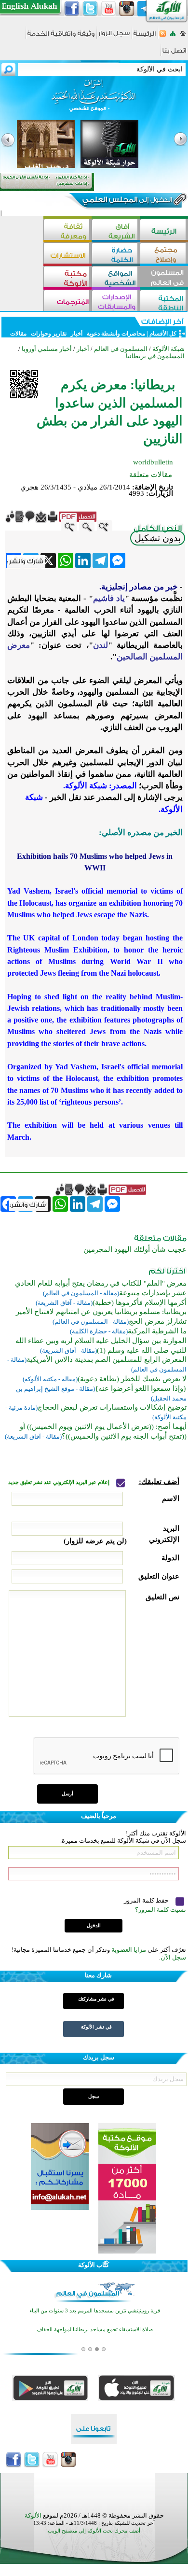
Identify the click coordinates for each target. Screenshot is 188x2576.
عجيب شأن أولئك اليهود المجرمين (135, 1249)
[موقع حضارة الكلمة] (116, 254)
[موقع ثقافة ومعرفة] (67, 231)
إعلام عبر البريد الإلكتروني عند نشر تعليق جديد (60, 1482)
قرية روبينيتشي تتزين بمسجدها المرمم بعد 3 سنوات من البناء (95, 2311)
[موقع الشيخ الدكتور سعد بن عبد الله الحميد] (94, 100)
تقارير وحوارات (49, 334)
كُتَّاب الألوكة (94, 2265)
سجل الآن (173, 1957)
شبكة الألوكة (168, 349)
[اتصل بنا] (174, 54)
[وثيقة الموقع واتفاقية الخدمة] (61, 37)
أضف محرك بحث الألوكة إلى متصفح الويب (94, 2531)
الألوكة (33, 2515)
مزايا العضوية (129, 1950)
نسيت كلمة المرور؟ (161, 1910)
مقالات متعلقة (151, 475)
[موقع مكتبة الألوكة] (67, 278)
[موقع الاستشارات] (67, 254)
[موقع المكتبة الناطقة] (164, 301)
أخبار (77, 334)
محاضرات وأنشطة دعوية (115, 334)
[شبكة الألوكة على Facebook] (72, 9)
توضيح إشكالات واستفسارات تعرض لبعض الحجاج (112, 1407)
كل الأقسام (163, 334)
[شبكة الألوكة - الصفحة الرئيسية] (145, 37)
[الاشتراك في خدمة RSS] (163, 36)
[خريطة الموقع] (173, 36)
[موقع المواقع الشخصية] (116, 278)
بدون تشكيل (158, 538)
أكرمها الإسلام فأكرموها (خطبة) (140, 1302)
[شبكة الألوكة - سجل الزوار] (114, 36)
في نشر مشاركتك (96, 1999)
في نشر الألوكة (96, 2027)
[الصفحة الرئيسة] (183, 36)
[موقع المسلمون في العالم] (164, 278)
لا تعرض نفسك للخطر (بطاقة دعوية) (132, 1379)
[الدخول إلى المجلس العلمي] (126, 201)
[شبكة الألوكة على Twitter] (90, 9)
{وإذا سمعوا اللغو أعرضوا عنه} (141, 1388)
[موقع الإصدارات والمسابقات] (116, 301)
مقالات (18, 334)
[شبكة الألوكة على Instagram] (127, 9)
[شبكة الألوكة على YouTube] (108, 9)
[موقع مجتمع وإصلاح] (164, 254)
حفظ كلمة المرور (147, 1900)
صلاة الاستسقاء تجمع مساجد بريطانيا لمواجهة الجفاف (95, 2330)
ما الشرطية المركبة (157, 1331)
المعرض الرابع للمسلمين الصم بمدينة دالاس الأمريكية (107, 1359)
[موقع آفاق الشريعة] (116, 231)
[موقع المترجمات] (67, 301)
